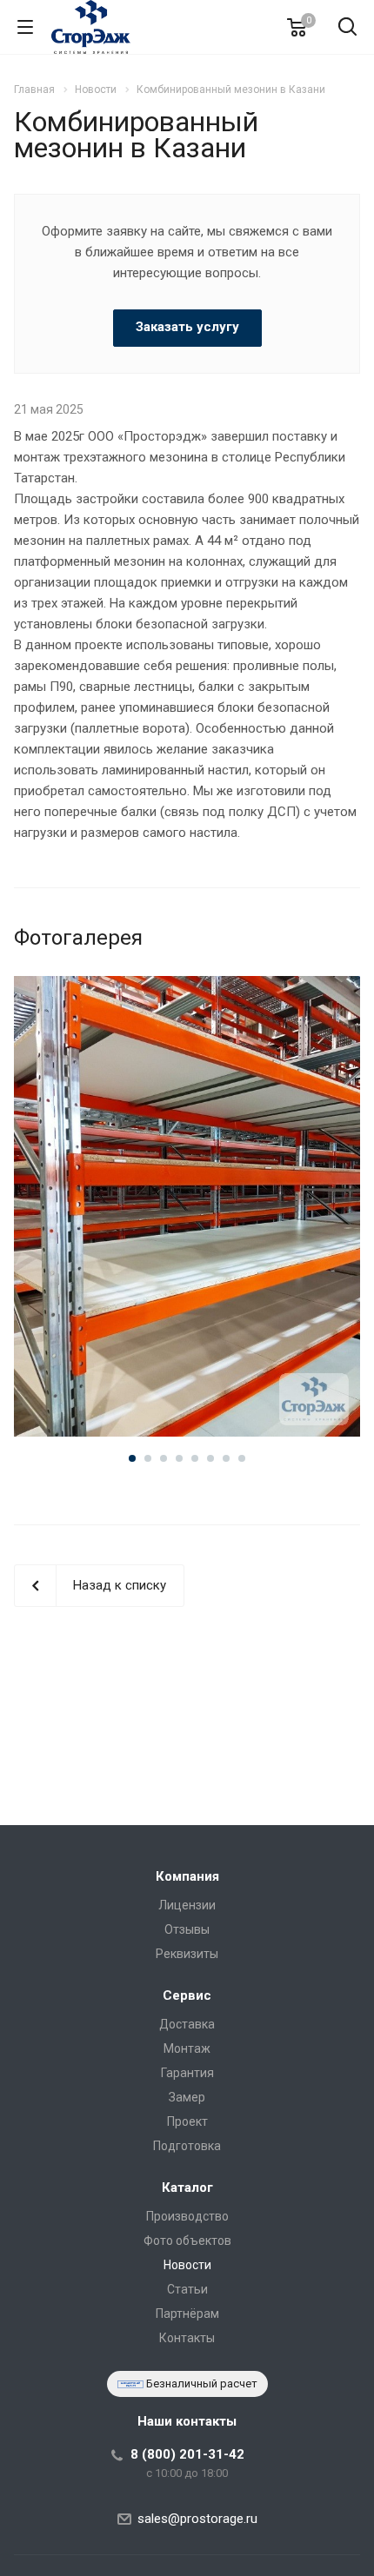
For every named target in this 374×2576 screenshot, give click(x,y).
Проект (187, 2121)
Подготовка (187, 2146)
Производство (187, 2216)
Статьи (187, 2289)
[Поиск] (347, 28)
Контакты (187, 2338)
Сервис (187, 1995)
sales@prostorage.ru (197, 2519)
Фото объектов (187, 2241)
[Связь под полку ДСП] (187, 1207)
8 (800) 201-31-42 (187, 2454)
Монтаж (187, 2048)
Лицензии (187, 1905)
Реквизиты (187, 1954)
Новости (187, 2265)
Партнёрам (187, 2314)
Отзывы (187, 1929)
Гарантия (187, 2073)
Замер (187, 2097)
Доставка (187, 2024)
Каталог (187, 2188)
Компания (187, 1876)
